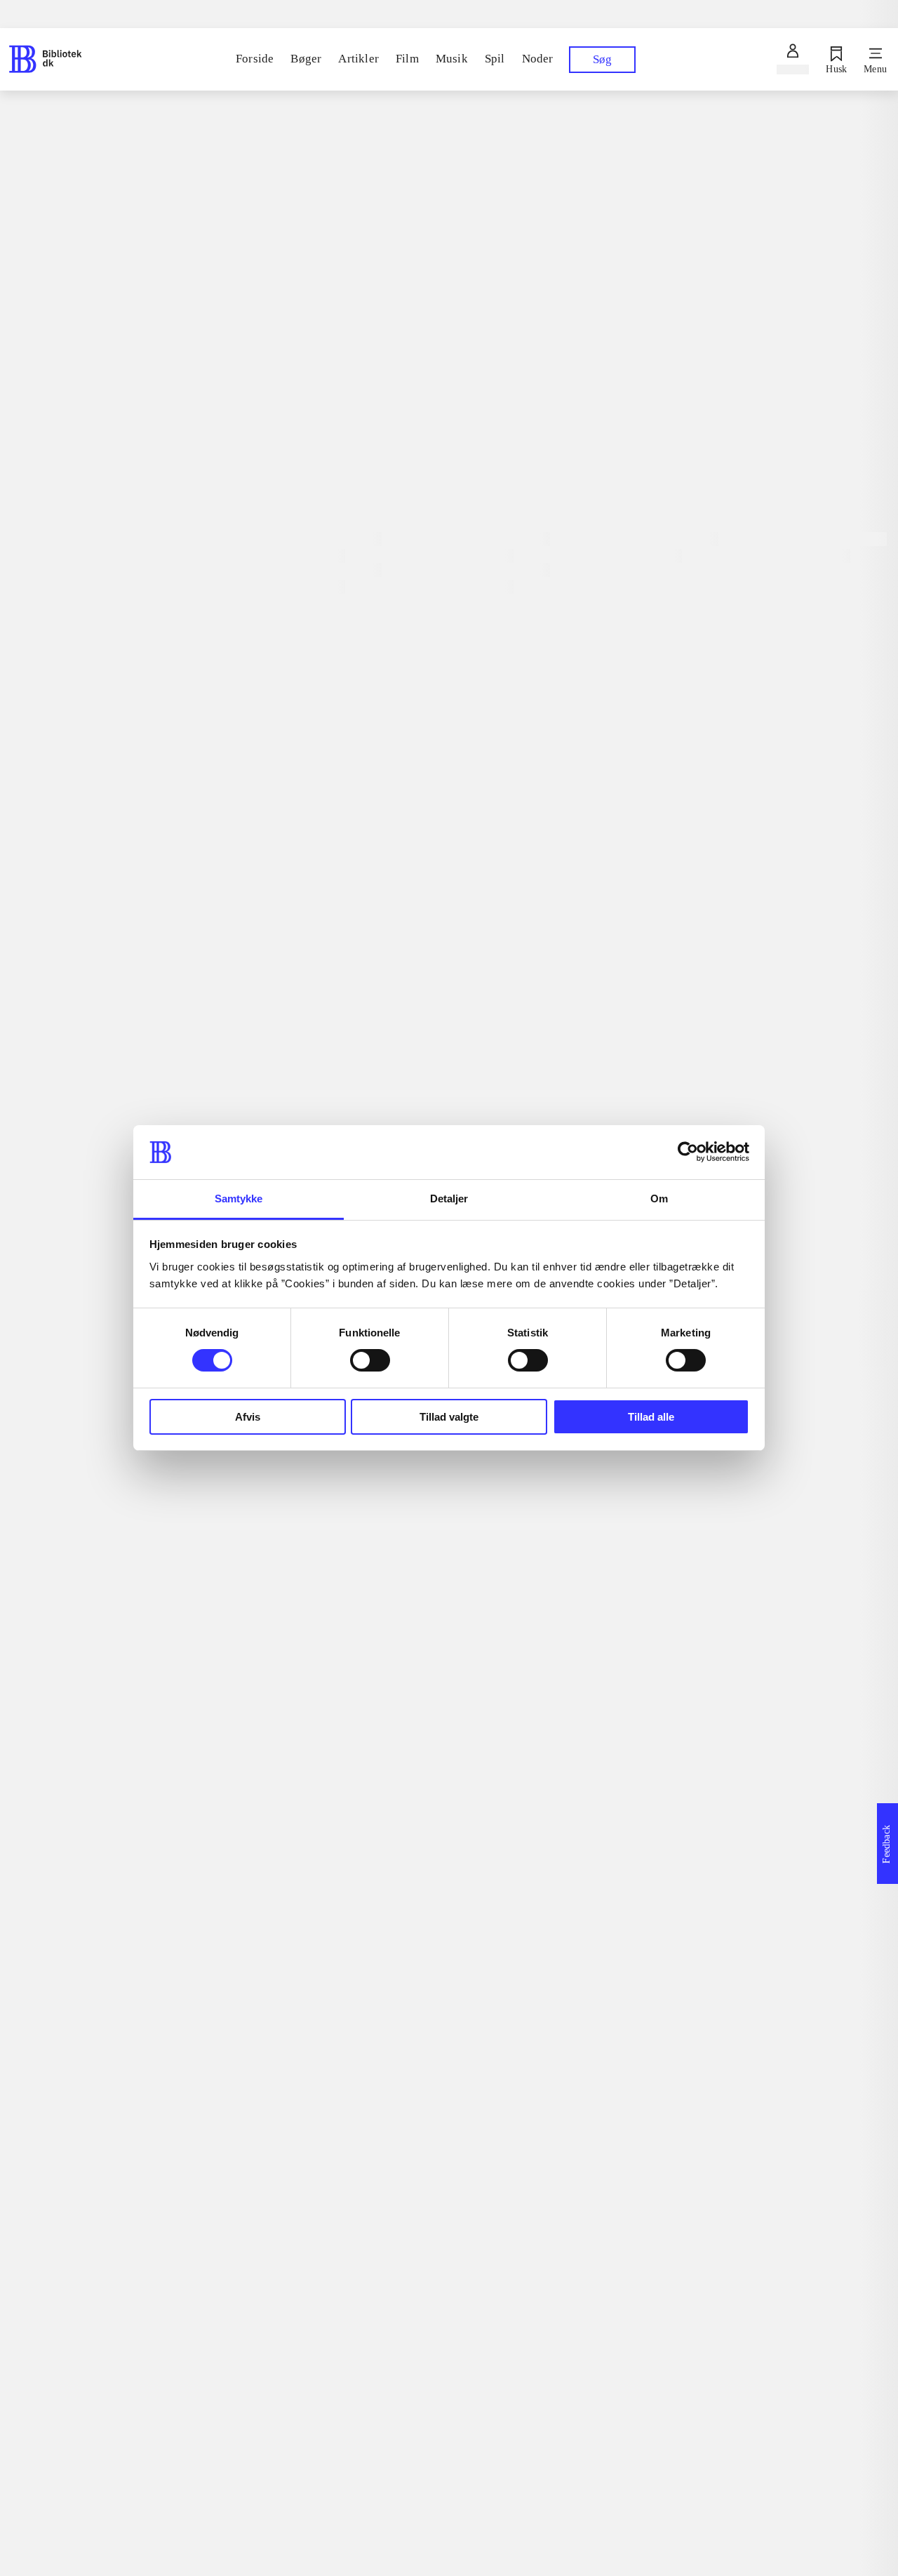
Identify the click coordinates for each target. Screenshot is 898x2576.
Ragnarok (275, 874)
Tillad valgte (449, 1417)
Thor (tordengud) (307, 829)
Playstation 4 (348, 384)
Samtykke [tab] (239, 1199)
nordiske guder (299, 896)
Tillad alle (651, 1417)
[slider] (561, 197)
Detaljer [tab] (449, 1199)
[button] (561, 2150)
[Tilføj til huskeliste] (255, 454)
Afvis (248, 1417)
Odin (256, 784)
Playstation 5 (273, 382)
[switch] (370, 1360)
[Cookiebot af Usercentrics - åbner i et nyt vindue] (688, 1152)
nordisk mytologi (306, 851)
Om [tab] (659, 1199)
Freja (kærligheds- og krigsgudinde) (382, 806)
